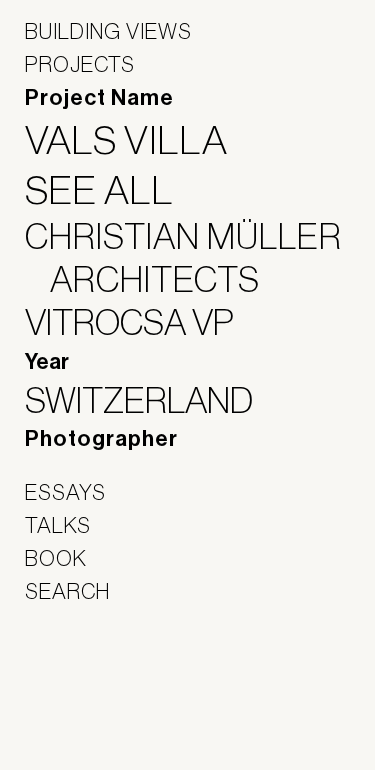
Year (47, 362)
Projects (80, 64)
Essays (65, 492)
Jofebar (77, 676)
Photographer (101, 439)
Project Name (99, 98)
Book (56, 558)
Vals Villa (139, 140)
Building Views (108, 31)
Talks (58, 525)
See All (112, 190)
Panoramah (80, 719)
